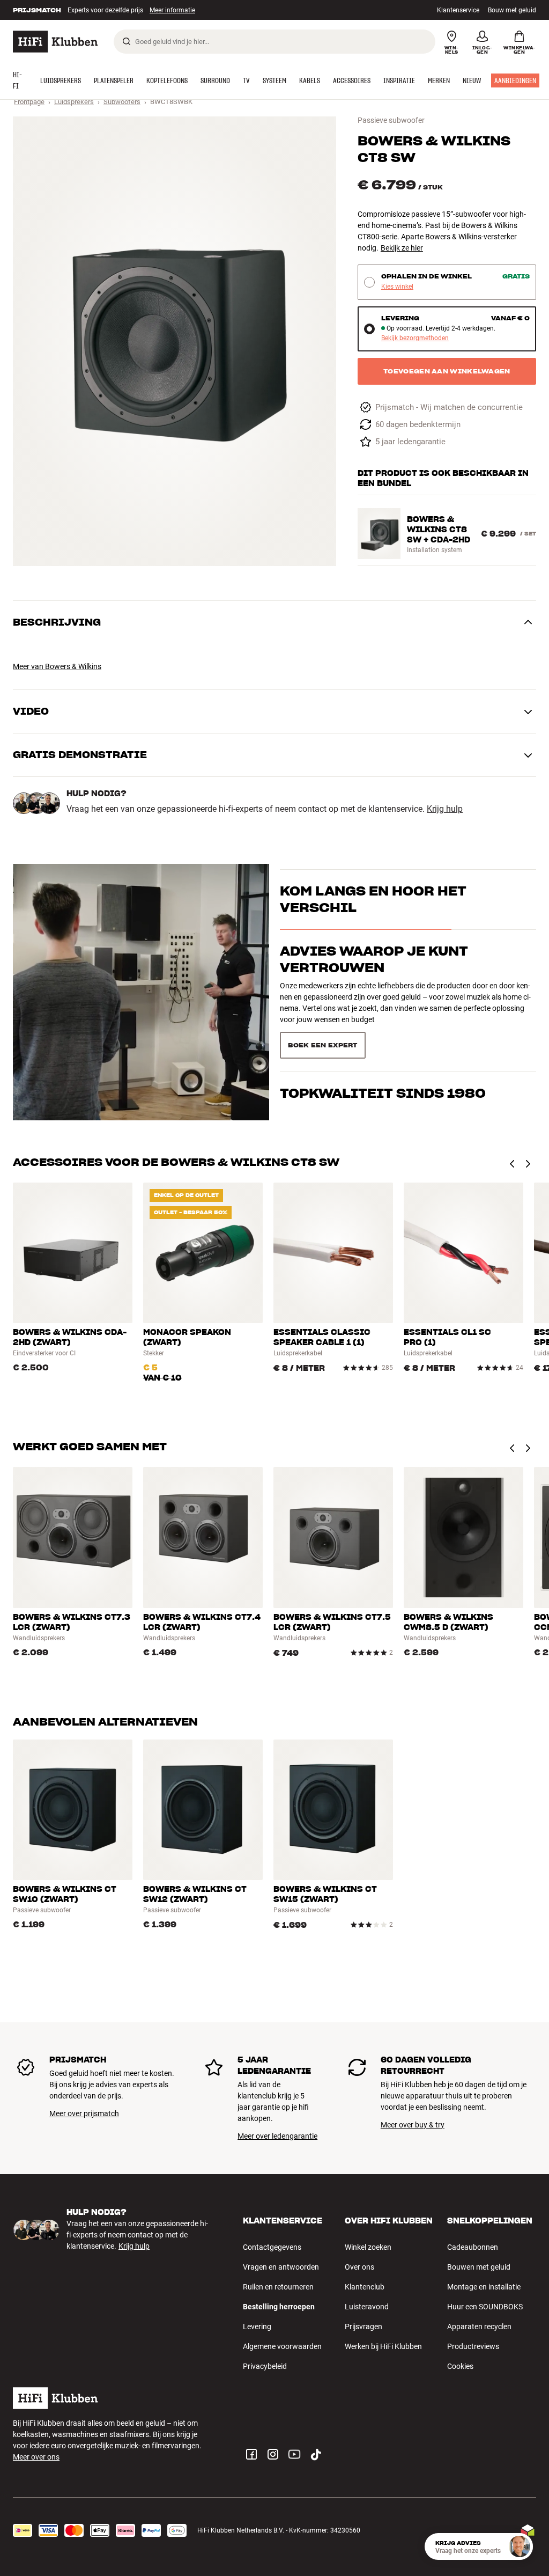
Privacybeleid (265, 2366)
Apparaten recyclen (479, 2327)
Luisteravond (367, 2307)
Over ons (359, 2267)
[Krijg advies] (520, 2546)
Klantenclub (365, 2287)
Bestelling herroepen (279, 2307)
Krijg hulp (445, 809)
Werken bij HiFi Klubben (383, 2346)
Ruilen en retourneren (278, 2287)
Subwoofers (122, 102)
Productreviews (473, 2346)
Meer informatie (161, 10)
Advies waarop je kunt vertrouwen (374, 978)
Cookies (460, 2366)
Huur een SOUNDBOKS (485, 2307)
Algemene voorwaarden (282, 2346)
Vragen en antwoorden (281, 2267)
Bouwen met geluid (479, 2267)
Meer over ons (36, 2457)
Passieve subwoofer (391, 120)
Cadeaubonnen (473, 2247)
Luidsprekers (74, 102)
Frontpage (29, 102)
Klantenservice (458, 10)
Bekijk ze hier (402, 248)
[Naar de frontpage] (55, 42)
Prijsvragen (363, 2327)
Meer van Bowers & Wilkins (57, 666)
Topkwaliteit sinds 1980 (383, 1029)
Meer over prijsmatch (84, 2113)
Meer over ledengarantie (277, 2136)
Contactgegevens (272, 2247)
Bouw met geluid (512, 10)
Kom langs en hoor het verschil (373, 919)
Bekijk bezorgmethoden (415, 338)
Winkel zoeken (368, 2247)
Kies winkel (397, 287)
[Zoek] (127, 41)
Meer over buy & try (413, 2125)
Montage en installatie (484, 2287)
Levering (257, 2327)
